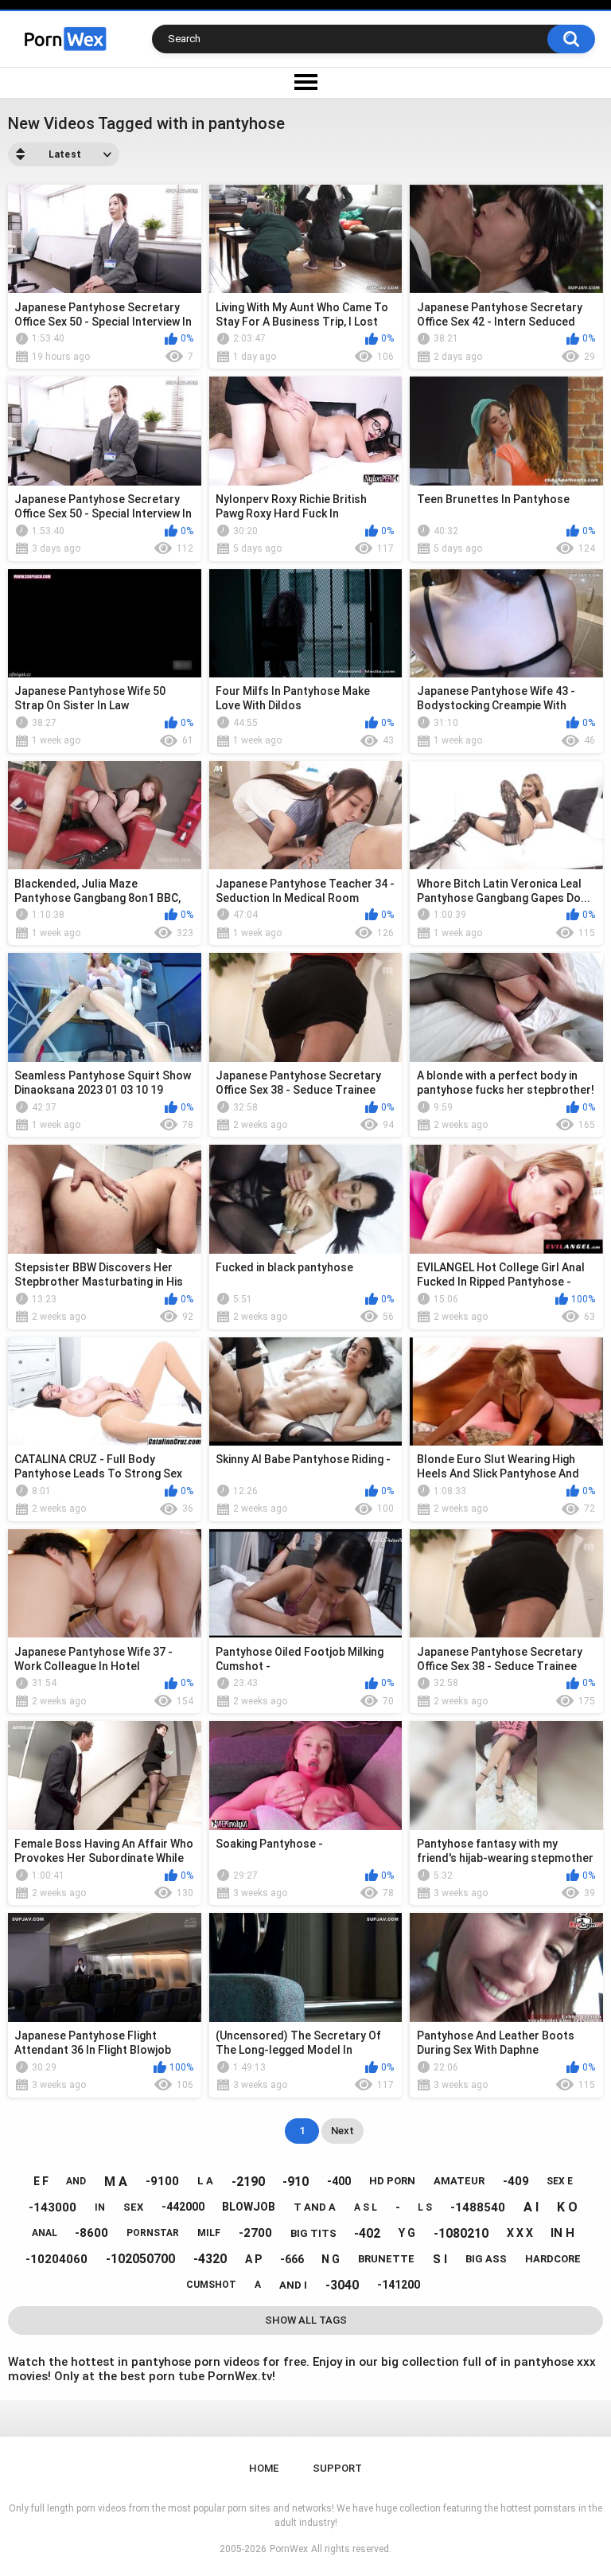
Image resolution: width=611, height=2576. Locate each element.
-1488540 (478, 2207)
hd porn (392, 2181)
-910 (296, 2182)
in (100, 2207)
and (76, 2181)
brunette (386, 2259)
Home (264, 2468)
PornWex (289, 2549)
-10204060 (56, 2259)
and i (293, 2285)
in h (562, 2233)
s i (440, 2259)
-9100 (162, 2181)
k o (567, 2207)
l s (425, 2207)
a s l (366, 2207)
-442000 (183, 2207)
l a (205, 2181)
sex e (560, 2181)
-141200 (399, 2285)
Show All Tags (306, 2320)
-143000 (53, 2207)
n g (331, 2259)
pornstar (153, 2233)
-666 (292, 2259)
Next (342, 2131)
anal (45, 2233)
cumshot (211, 2285)
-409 (516, 2181)
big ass (486, 2259)
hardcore (553, 2259)
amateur (459, 2181)
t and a (315, 2207)
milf (209, 2233)
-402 (367, 2233)
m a (116, 2182)
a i (531, 2207)
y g (407, 2233)
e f (41, 2181)
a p (253, 2259)
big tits (313, 2233)
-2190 (248, 2182)
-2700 (255, 2233)
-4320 (210, 2259)
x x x (520, 2233)
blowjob (249, 2207)
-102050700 (140, 2259)
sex (133, 2207)
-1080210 (461, 2233)
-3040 (342, 2285)
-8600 (91, 2233)
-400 (339, 2181)
